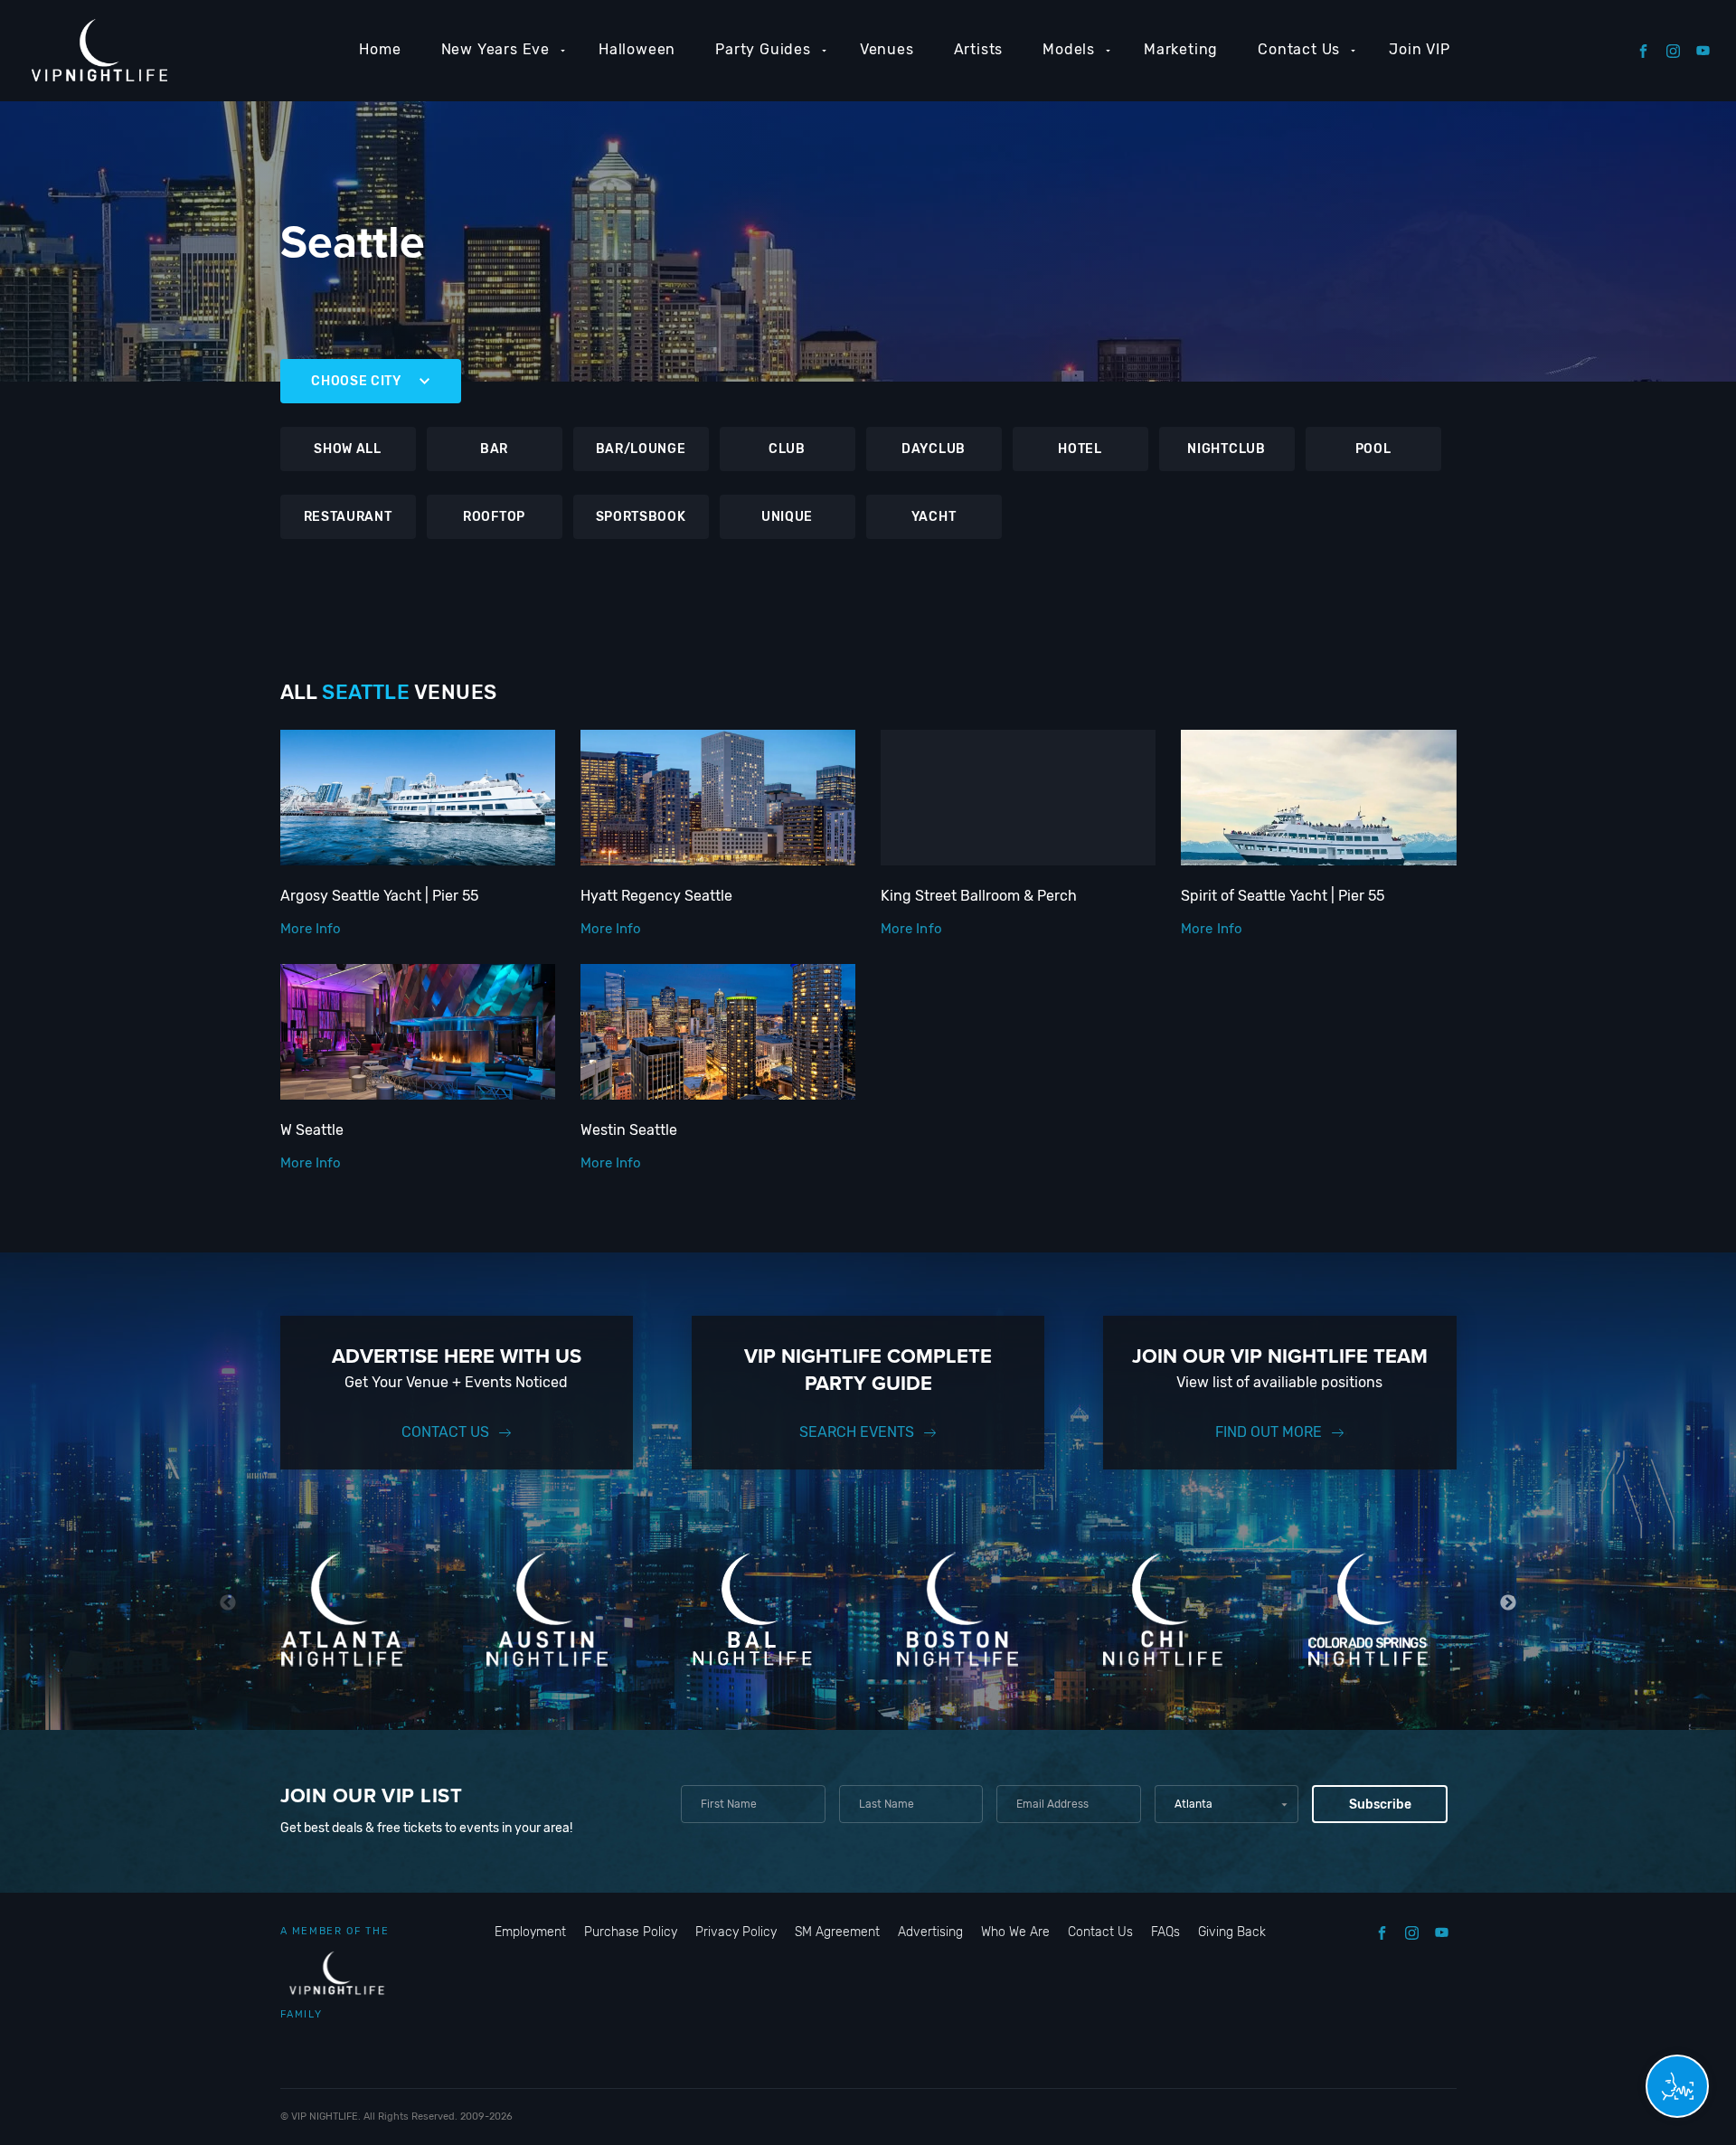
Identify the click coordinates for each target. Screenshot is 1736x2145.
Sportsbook (641, 517)
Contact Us (1299, 49)
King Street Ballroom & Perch (979, 896)
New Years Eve (495, 49)
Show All (348, 449)
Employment (530, 1932)
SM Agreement (837, 1932)
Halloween (637, 49)
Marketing (1181, 49)
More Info (311, 929)
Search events (857, 1432)
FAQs (1165, 1932)
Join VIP (1419, 49)
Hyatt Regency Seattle (656, 896)
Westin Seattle (629, 1130)
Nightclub (1226, 449)
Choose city (356, 381)
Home (380, 49)
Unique (787, 517)
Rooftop (494, 517)
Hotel (1080, 449)
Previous (228, 1603)
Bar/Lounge (641, 449)
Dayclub (934, 449)
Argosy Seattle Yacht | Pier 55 (379, 896)
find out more (1269, 1432)
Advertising (930, 1932)
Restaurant (348, 517)
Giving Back (1232, 1932)
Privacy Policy (736, 1932)
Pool (1373, 449)
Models (1069, 49)
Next (1509, 1603)
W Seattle (312, 1130)
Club (787, 449)
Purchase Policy (631, 1932)
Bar (494, 449)
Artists (979, 49)
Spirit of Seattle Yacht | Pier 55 (1283, 896)
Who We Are (1015, 1932)
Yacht (934, 517)
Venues (887, 49)
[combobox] (1227, 1804)
